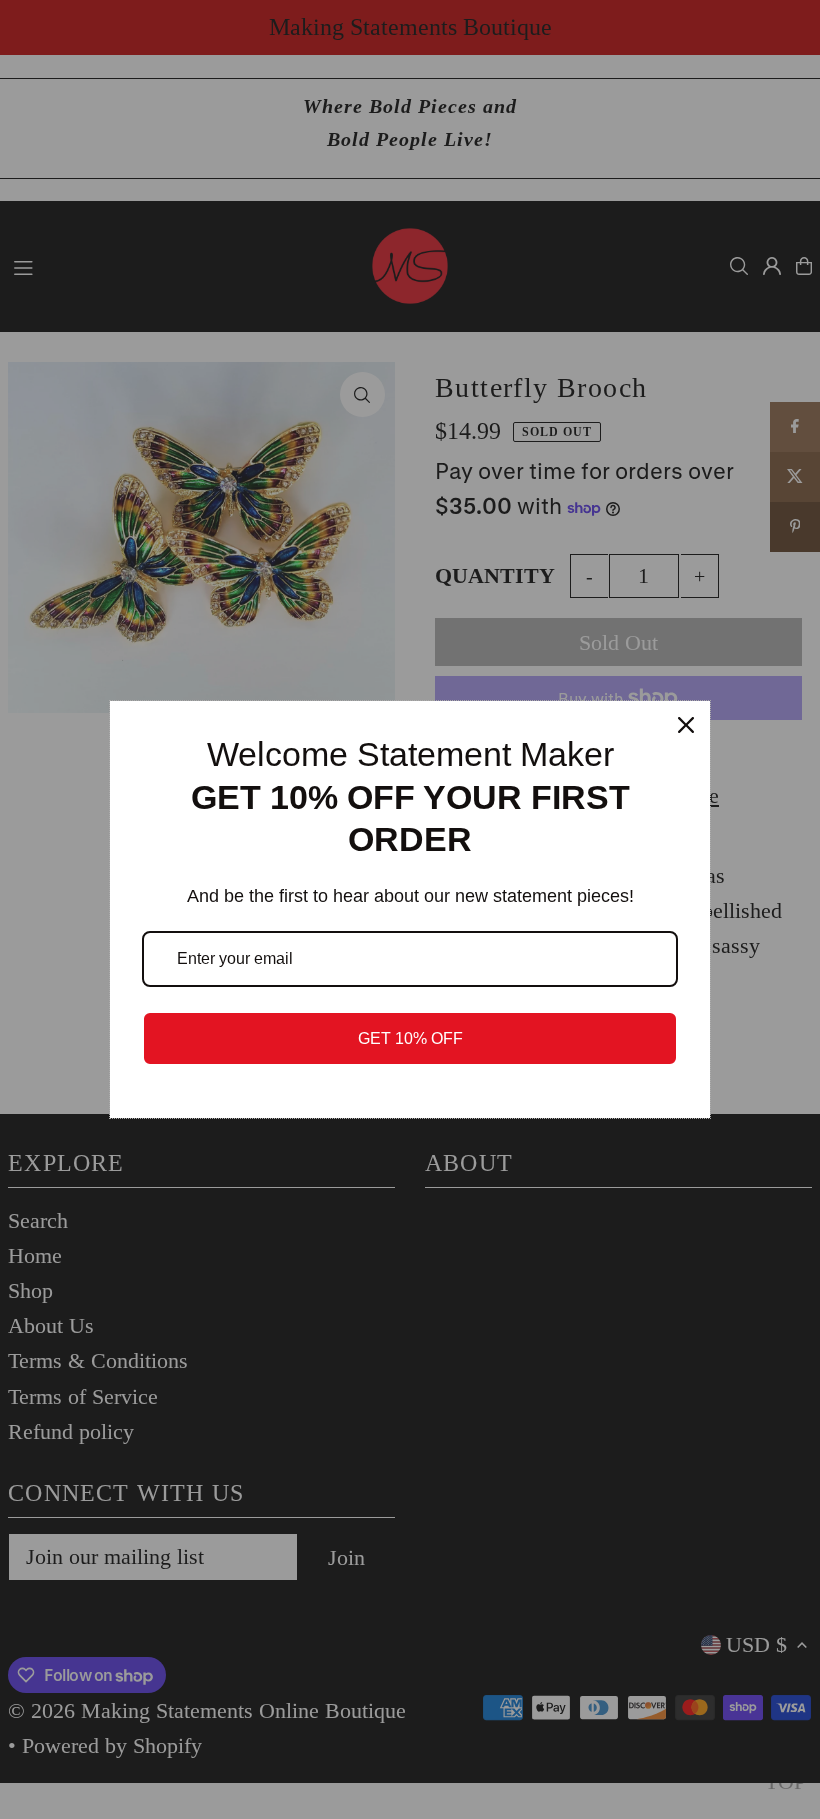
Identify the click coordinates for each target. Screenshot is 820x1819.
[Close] (686, 725)
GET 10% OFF (410, 1038)
